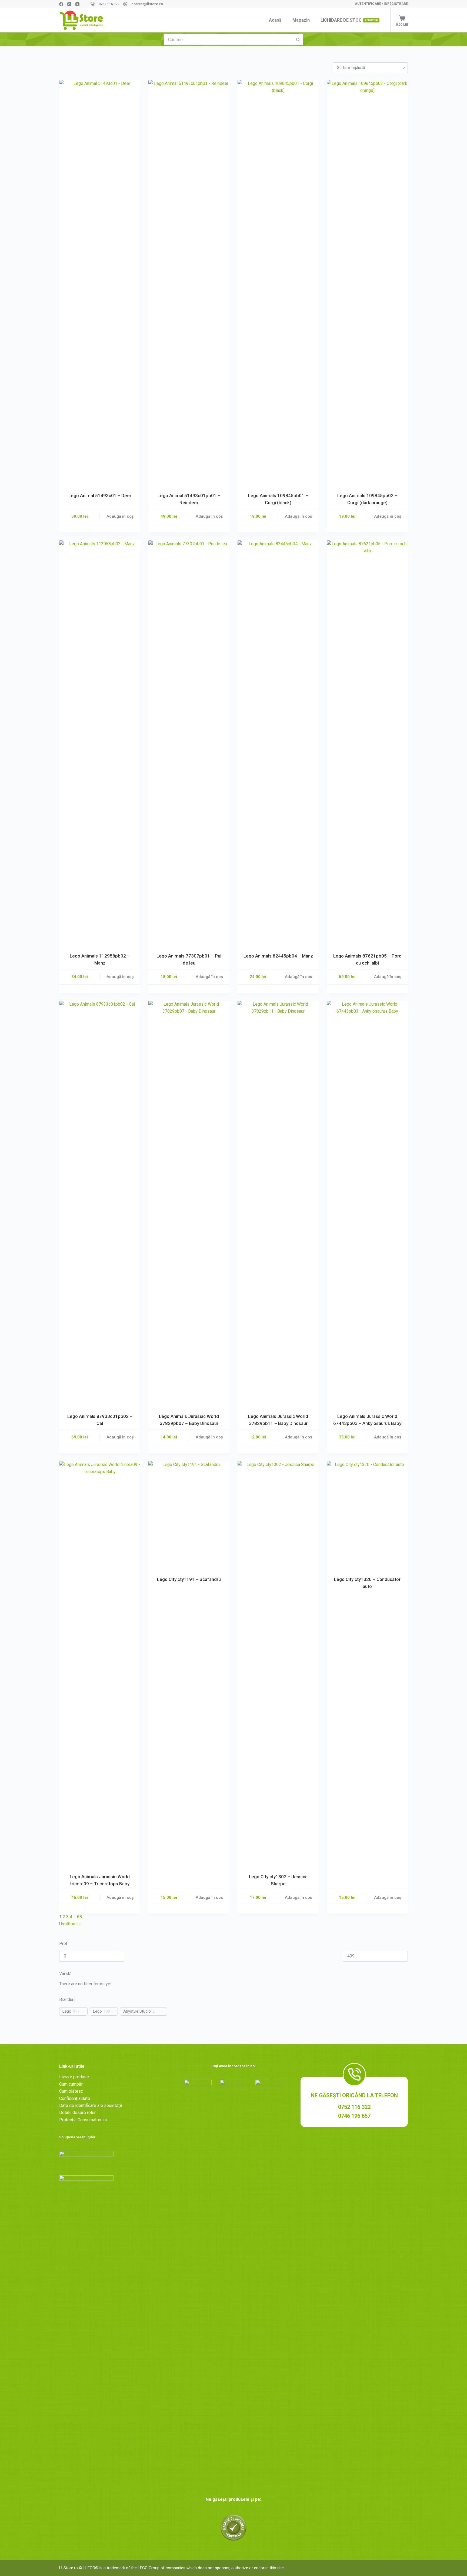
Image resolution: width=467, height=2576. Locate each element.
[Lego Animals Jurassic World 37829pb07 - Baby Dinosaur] (189, 1204)
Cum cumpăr (71, 2084)
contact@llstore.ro (147, 4)
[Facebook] (61, 4)
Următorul (69, 1924)
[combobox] (228, 39)
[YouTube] (77, 4)
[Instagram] (69, 4)
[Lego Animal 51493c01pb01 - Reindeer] (189, 283)
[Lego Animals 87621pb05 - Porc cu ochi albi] (367, 743)
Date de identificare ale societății (91, 2105)
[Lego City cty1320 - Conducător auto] (367, 1515)
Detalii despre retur (77, 2113)
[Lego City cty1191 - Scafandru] (189, 1515)
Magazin (301, 20)
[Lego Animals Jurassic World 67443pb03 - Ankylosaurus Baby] (367, 1204)
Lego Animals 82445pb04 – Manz (278, 956)
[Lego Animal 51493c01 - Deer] (100, 283)
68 (79, 1917)
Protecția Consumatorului (83, 2120)
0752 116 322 (109, 4)
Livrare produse (74, 2077)
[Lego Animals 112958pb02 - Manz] (100, 743)
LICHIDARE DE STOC (349, 20)
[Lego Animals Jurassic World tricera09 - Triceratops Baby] (100, 1664)
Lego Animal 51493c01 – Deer (100, 496)
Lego (67, 2011)
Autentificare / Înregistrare (381, 4)
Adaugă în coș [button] (120, 516)
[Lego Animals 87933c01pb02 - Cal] (100, 1204)
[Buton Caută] (298, 39)
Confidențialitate (75, 2098)
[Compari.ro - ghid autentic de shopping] (234, 2527)
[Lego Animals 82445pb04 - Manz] (278, 743)
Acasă (275, 20)
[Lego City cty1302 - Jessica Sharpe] (278, 1664)
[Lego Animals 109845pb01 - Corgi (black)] (278, 283)
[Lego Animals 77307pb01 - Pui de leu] (189, 743)
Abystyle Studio (137, 2011)
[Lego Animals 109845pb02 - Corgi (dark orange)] (367, 283)
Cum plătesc (71, 2091)
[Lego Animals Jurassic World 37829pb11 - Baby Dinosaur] (278, 1204)
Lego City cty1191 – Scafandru (189, 1579)
